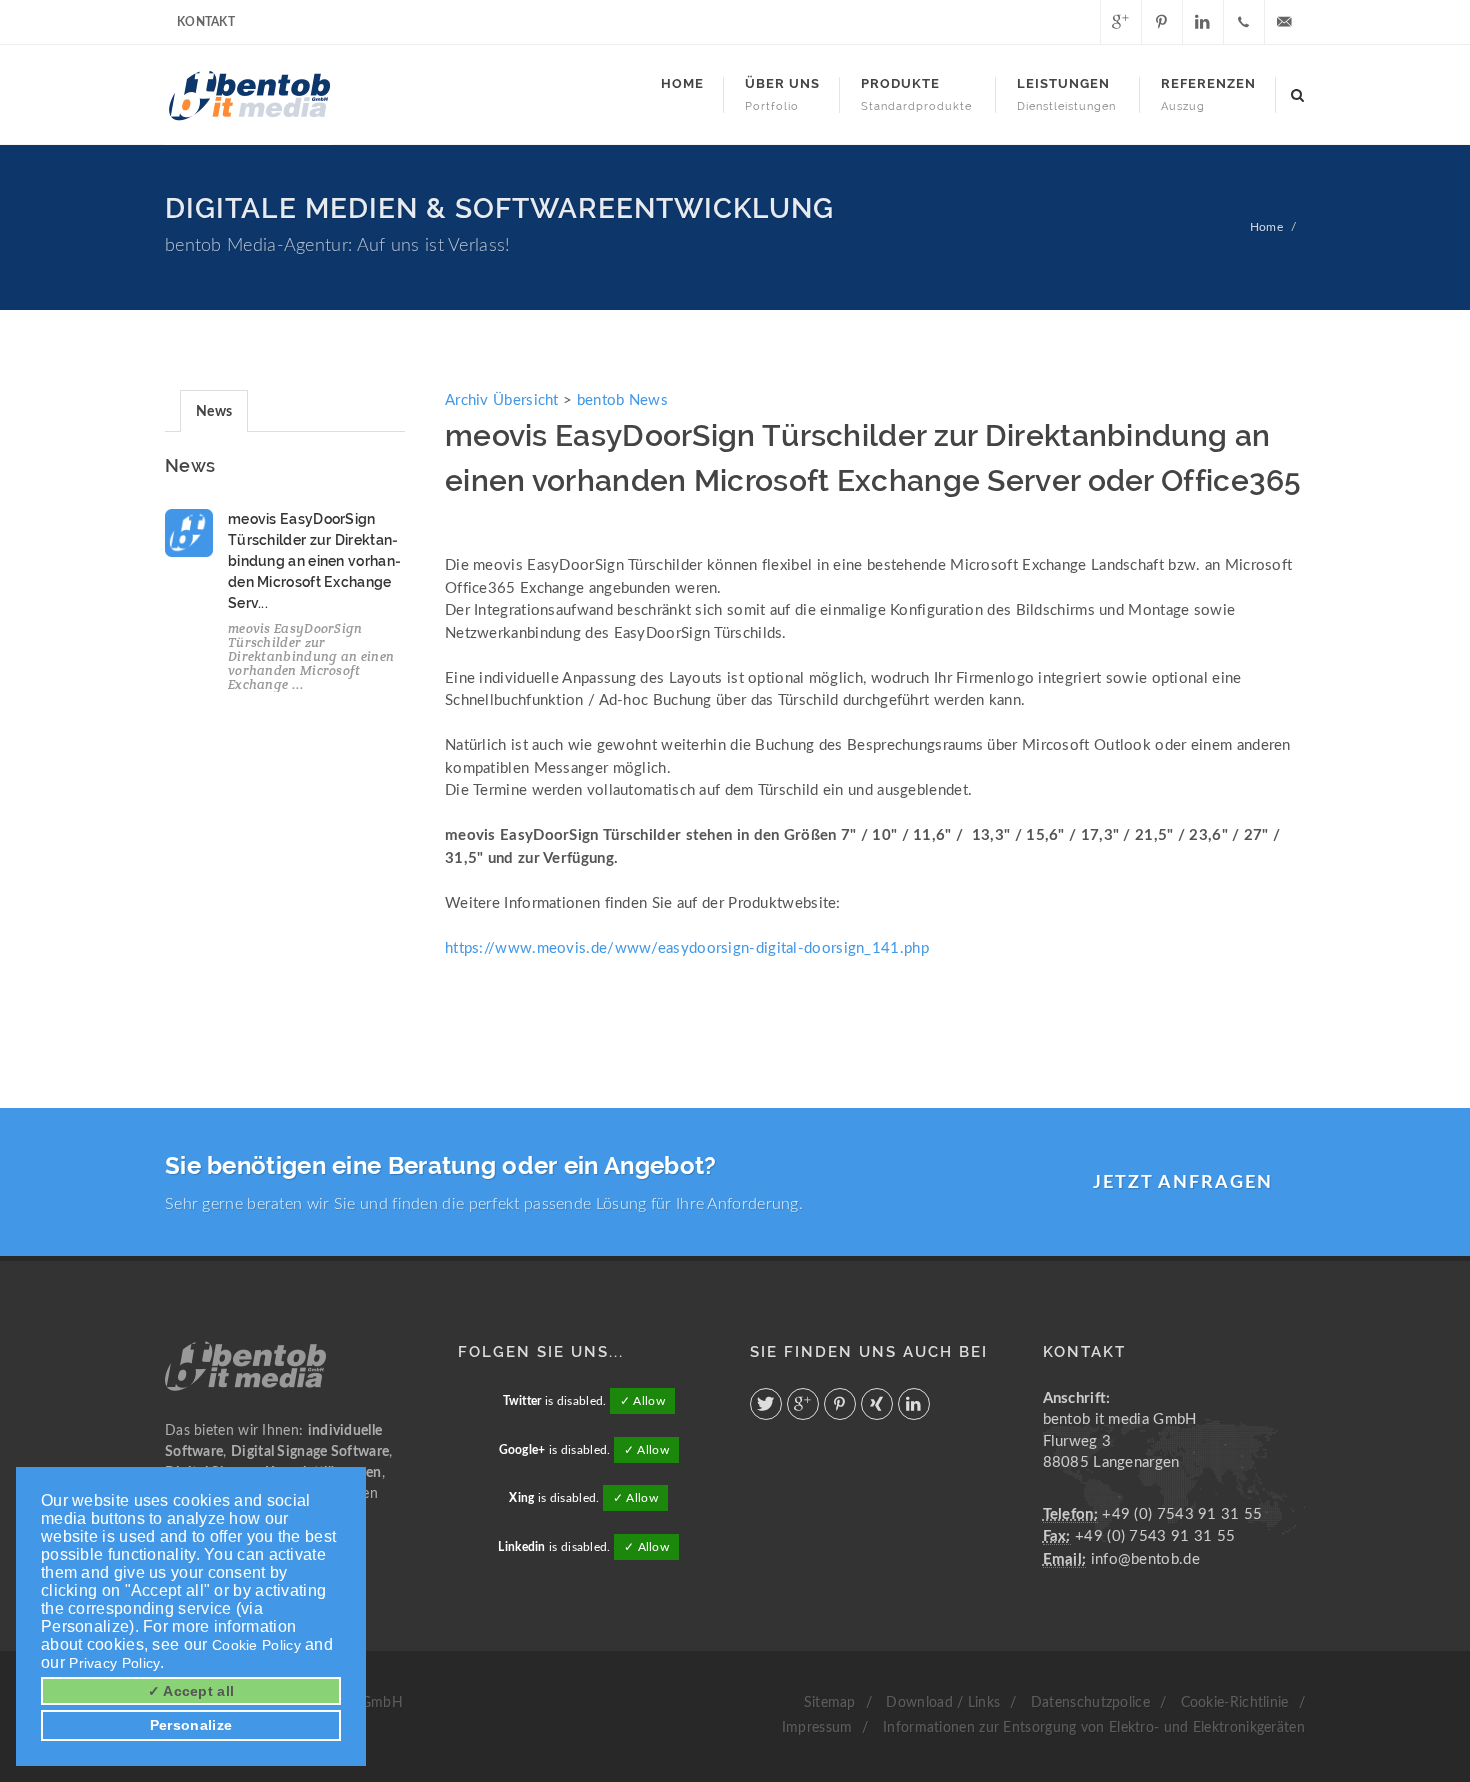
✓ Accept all (191, 1691)
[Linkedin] (1203, 22)
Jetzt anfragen (1183, 1183)
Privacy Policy (114, 1663)
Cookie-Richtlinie (1235, 1703)
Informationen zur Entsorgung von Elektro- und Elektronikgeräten (1094, 1728)
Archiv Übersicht (502, 400)
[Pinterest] (1162, 22)
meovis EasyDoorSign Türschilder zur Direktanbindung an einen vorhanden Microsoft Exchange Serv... (314, 561)
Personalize (191, 1725)
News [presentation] (214, 412)
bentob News (622, 400)
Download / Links (943, 1703)
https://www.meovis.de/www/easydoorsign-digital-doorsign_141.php (687, 948)
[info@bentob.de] (1285, 22)
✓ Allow (642, 1401)
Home (1266, 227)
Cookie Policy (256, 1645)
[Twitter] (1080, 22)
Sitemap (830, 1703)
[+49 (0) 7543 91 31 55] (1244, 22)
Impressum (817, 1728)
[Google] (1121, 22)
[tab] (214, 410)
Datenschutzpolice (1090, 1703)
